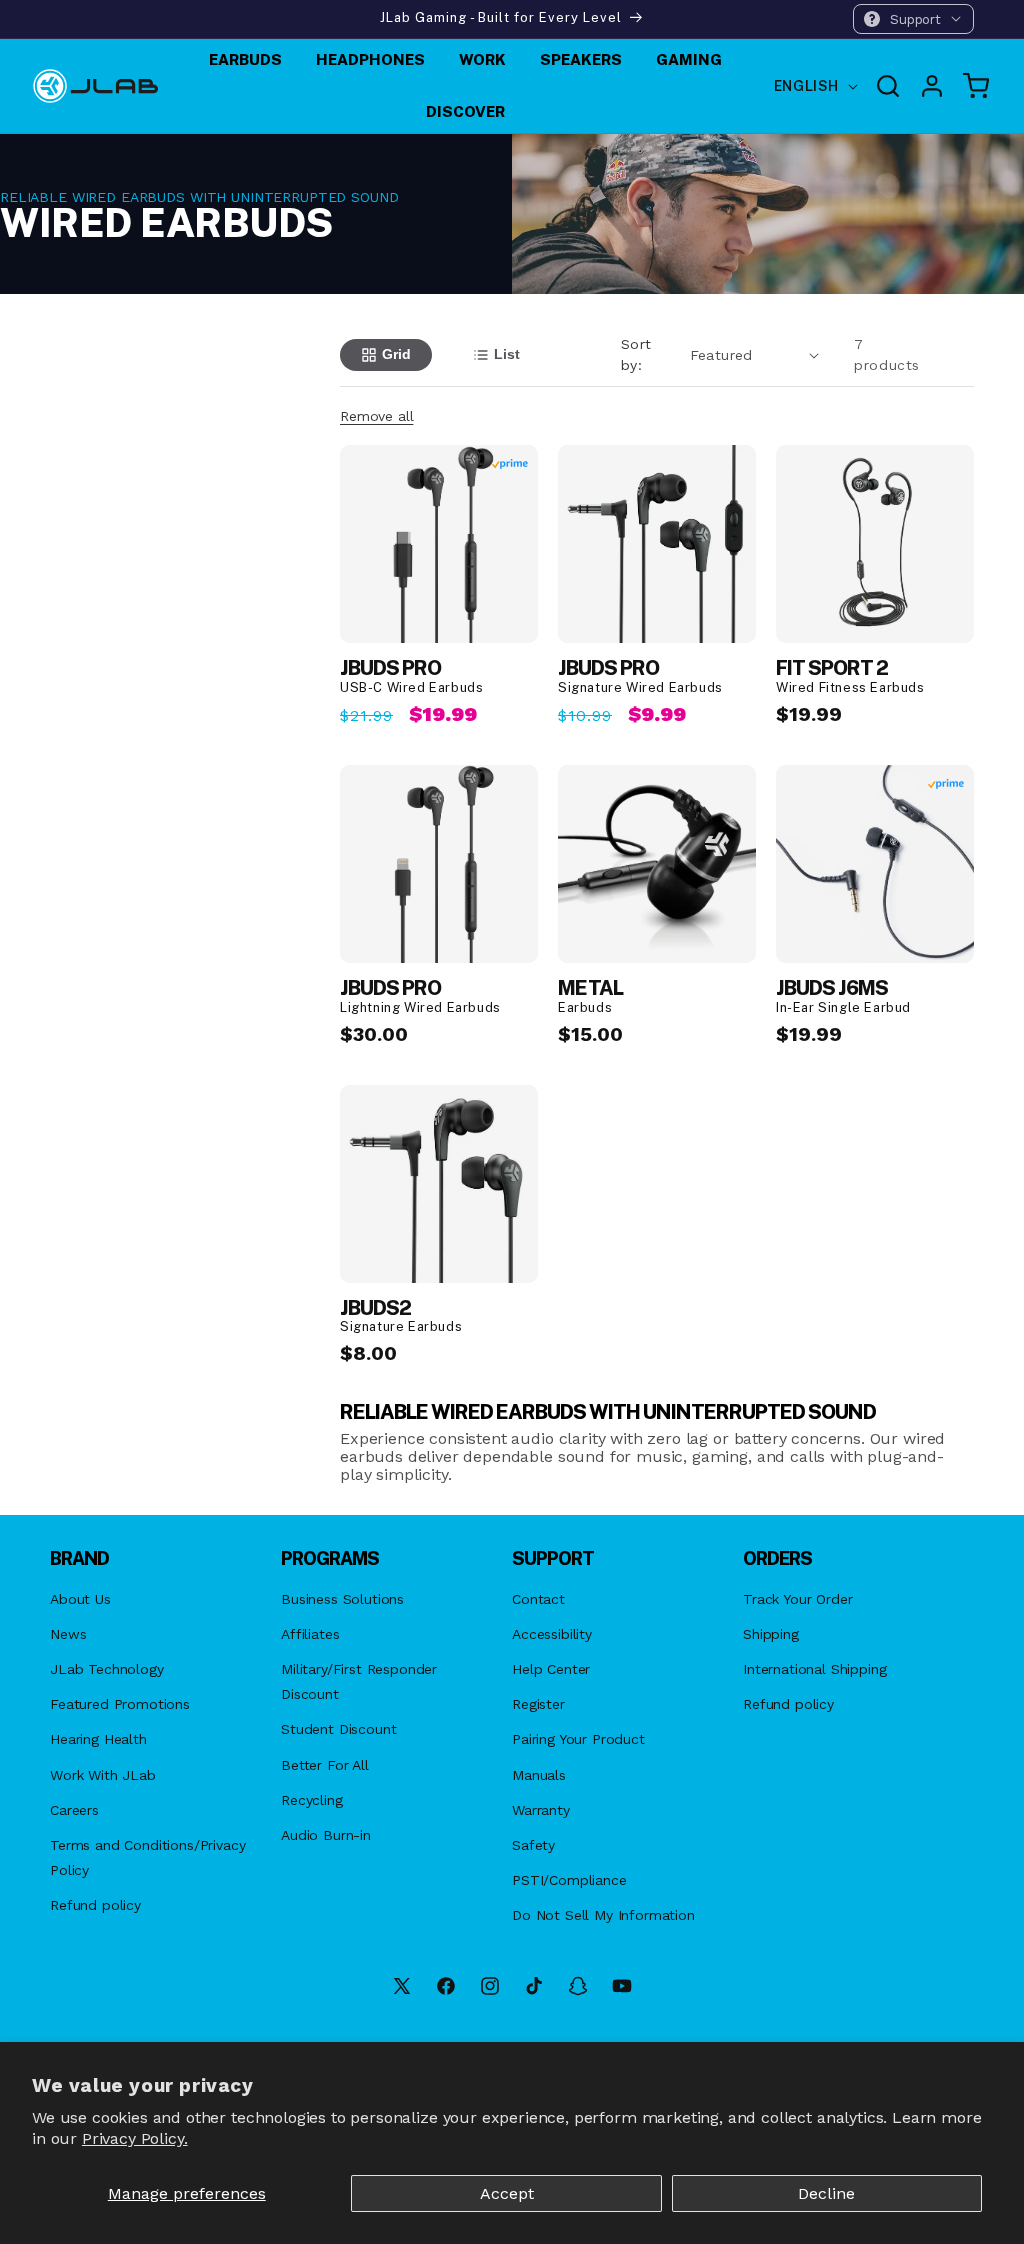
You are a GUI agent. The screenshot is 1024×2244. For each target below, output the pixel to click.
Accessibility (552, 1634)
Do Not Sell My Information (603, 1915)
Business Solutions (342, 1599)
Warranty (541, 1810)
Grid (396, 354)
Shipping (771, 1634)
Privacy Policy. (135, 2138)
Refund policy (95, 1905)
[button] (913, 19)
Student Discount (338, 1729)
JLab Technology (107, 1669)
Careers (74, 1810)
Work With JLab (103, 1775)
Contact (538, 1599)
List (507, 354)
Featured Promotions (120, 1704)
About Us (80, 1599)
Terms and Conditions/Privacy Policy (148, 1857)
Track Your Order (797, 1599)
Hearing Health (98, 1739)
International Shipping (814, 1669)
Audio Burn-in (326, 1835)
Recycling (312, 1800)
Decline (826, 2193)
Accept (507, 2193)
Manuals (539, 1775)
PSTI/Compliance (569, 1880)
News (68, 1634)
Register (538, 1704)
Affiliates (310, 1634)
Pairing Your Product (578, 1739)
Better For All (325, 1765)
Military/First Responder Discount (359, 1681)
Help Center (551, 1669)
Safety (533, 1845)
